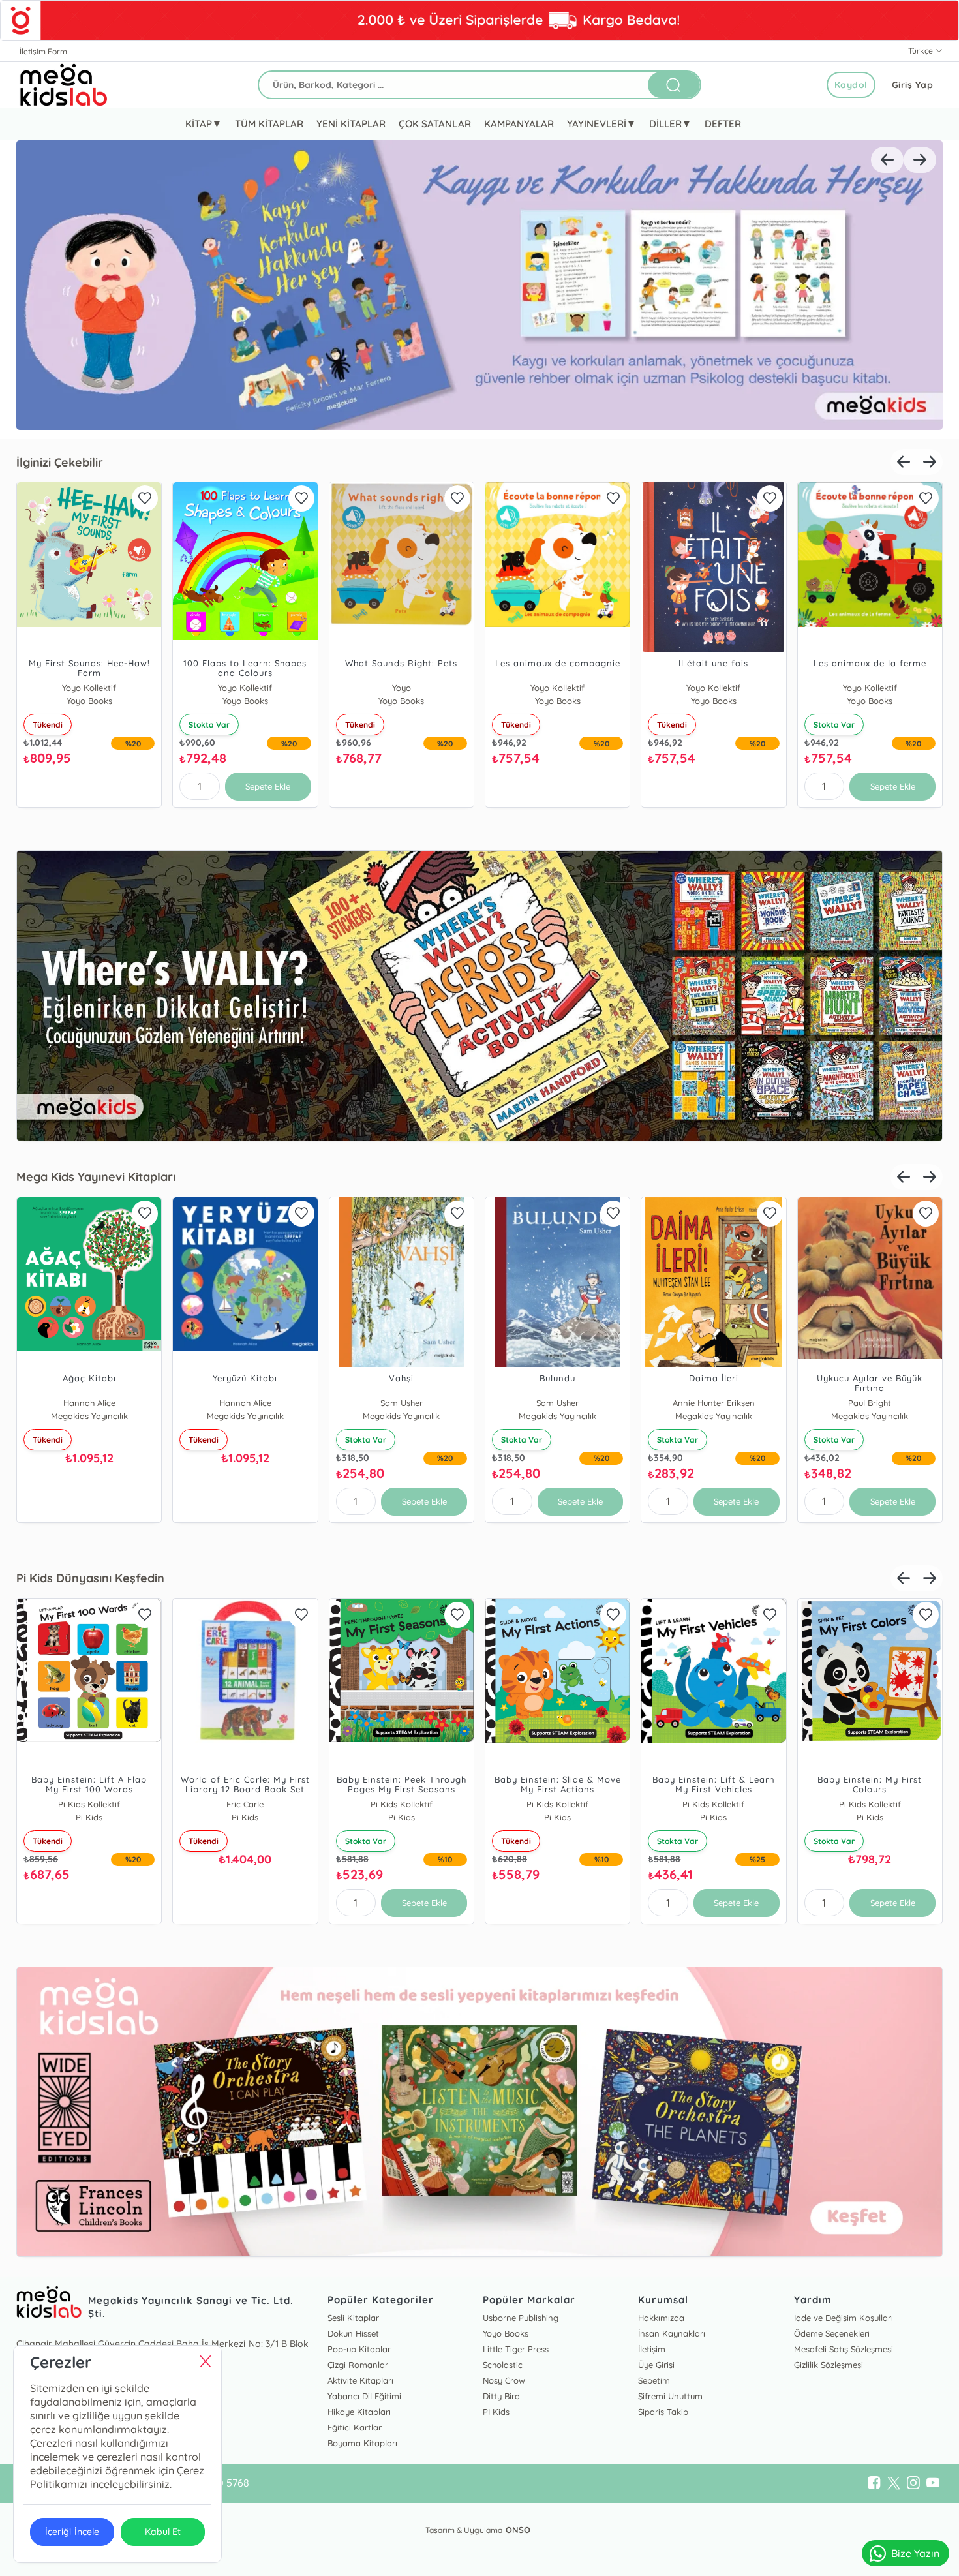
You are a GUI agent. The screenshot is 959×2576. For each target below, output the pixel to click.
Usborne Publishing (521, 2318)
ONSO (518, 2530)
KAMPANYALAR (519, 124)
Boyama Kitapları (362, 2443)
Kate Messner (713, 1403)
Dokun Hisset (353, 2333)
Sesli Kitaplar (353, 2318)
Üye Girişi (656, 2365)
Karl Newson (870, 1403)
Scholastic (503, 2365)
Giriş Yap (913, 85)
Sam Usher (557, 1403)
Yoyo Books (401, 688)
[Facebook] (874, 2483)
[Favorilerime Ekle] (145, 498)
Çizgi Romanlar (358, 2365)
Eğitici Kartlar (355, 2427)
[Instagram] (913, 2483)
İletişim (652, 2349)
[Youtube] (933, 2483)
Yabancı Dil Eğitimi (364, 2396)
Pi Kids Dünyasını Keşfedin (90, 1578)
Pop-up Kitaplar (359, 2349)
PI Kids (496, 2412)
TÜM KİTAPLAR (269, 124)
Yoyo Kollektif (89, 688)
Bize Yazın (915, 2553)
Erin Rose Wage (89, 1804)
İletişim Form (43, 51)
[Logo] (64, 85)
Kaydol (851, 85)
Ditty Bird (501, 2396)
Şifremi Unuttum (670, 2396)
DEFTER (723, 124)
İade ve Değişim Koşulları (844, 2318)
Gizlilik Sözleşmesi (829, 2365)
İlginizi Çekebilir (60, 462)
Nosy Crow (504, 2380)
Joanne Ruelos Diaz (245, 1403)
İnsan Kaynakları (672, 2333)
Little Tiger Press (516, 2349)
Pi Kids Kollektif (245, 1804)
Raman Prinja (402, 1403)
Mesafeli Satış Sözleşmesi (844, 2349)
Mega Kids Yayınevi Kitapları (96, 1177)
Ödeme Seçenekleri (832, 2333)
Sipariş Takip (663, 2412)
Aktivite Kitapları (360, 2380)
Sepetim (654, 2380)
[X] (894, 2483)
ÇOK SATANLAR (434, 124)
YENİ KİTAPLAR (351, 124)
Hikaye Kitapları (359, 2412)
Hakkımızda (661, 2318)
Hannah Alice (89, 1403)
